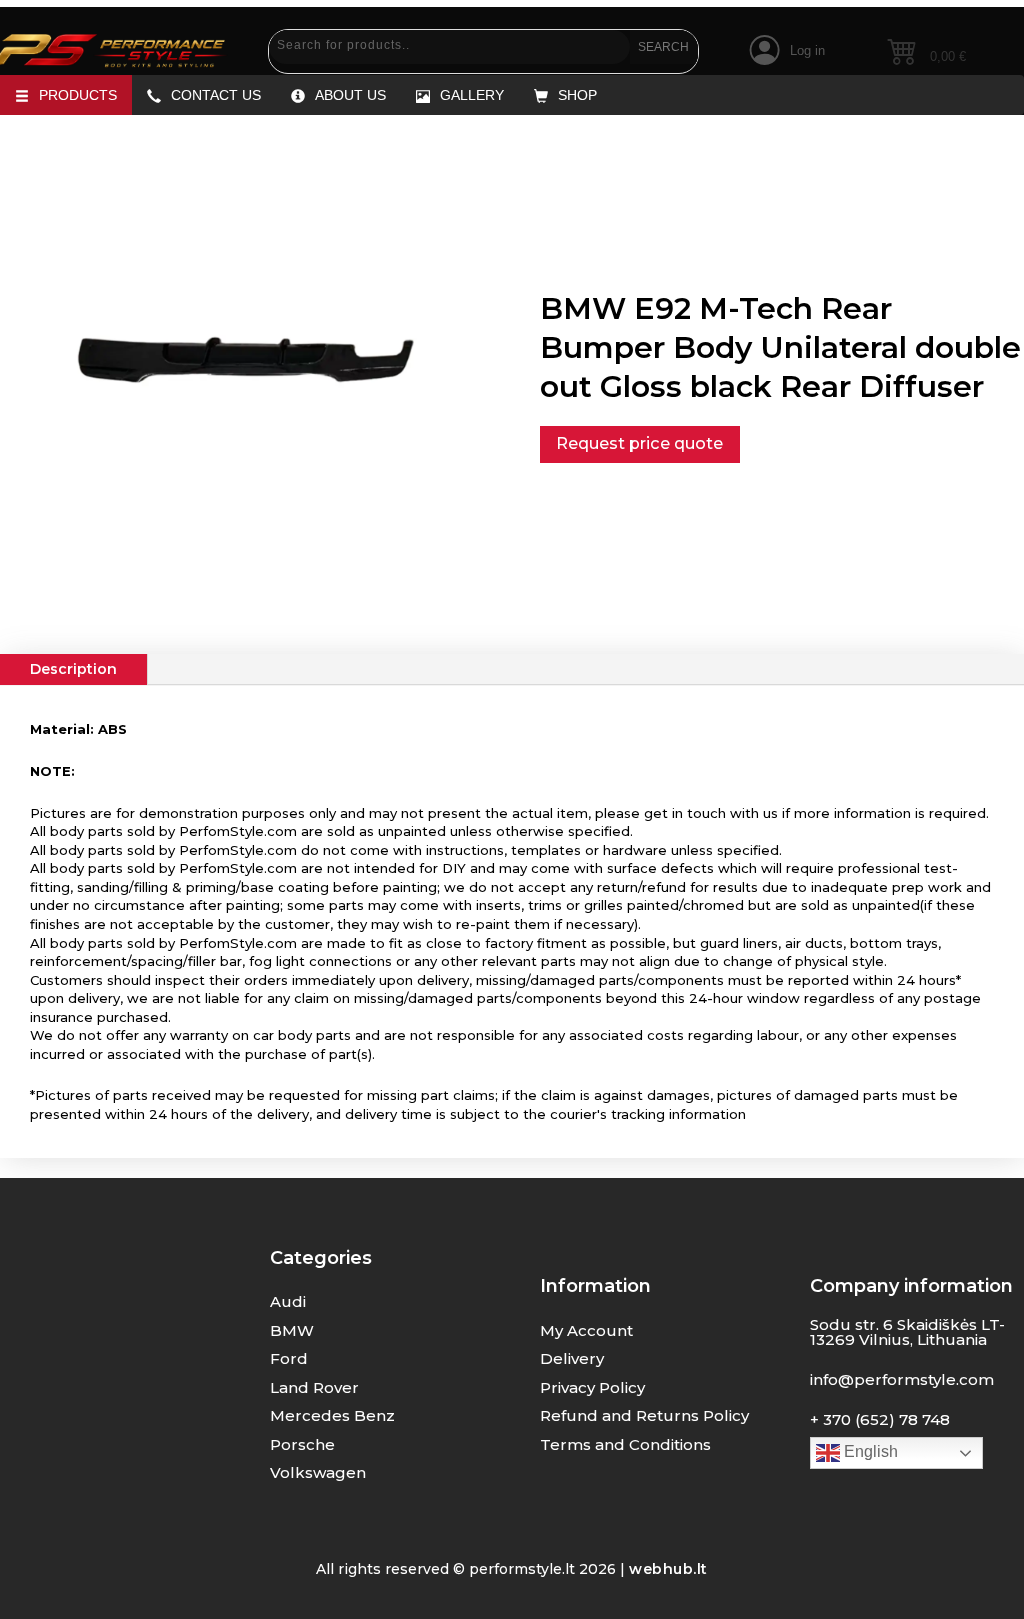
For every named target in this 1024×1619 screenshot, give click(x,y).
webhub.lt (668, 1569)
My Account (586, 1330)
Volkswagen (318, 1472)
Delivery (572, 1358)
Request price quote (639, 443)
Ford (289, 1358)
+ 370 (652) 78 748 (880, 1419)
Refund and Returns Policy (644, 1415)
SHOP (577, 95)
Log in (807, 50)
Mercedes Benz (332, 1415)
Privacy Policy (592, 1387)
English (869, 1451)
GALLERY (472, 95)
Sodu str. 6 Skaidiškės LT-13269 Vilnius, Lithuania (907, 1332)
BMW (292, 1330)
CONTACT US (216, 95)
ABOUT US (350, 95)
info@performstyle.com (902, 1379)
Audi (288, 1301)
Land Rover (314, 1387)
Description (73, 669)
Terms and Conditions (625, 1444)
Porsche (302, 1444)
